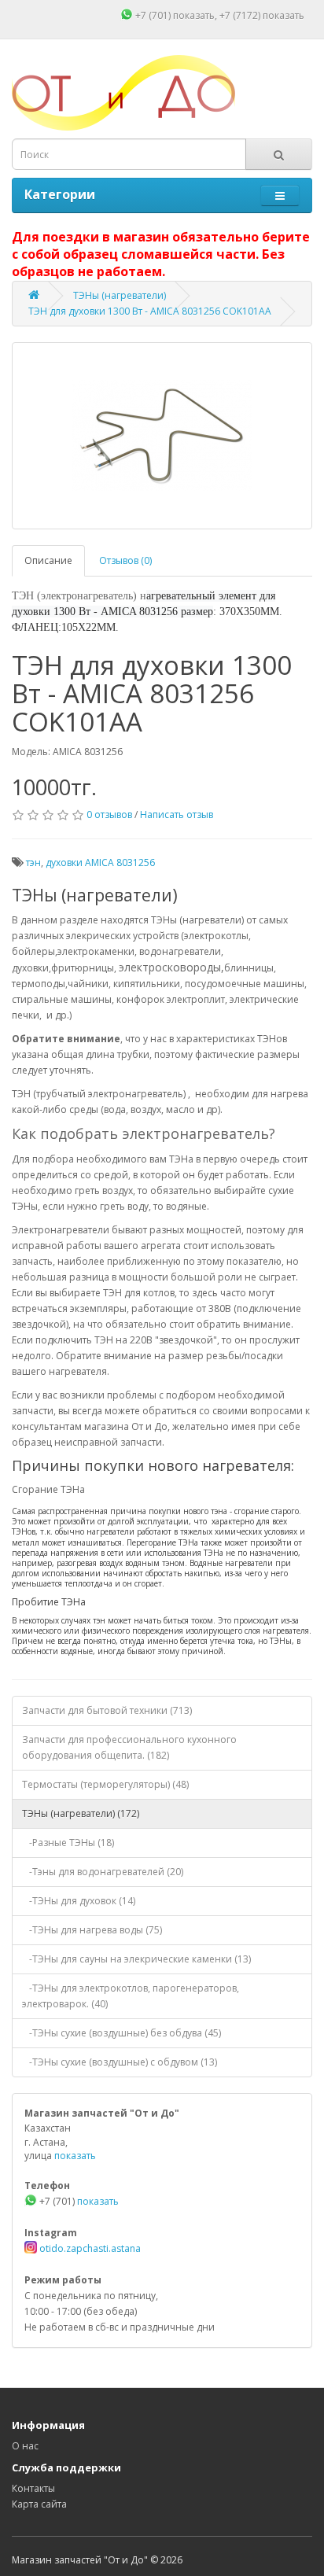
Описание (48, 560)
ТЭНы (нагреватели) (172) (81, 1813)
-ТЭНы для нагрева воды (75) (92, 1930)
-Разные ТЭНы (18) (68, 1843)
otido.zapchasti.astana (89, 2248)
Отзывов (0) (125, 560)
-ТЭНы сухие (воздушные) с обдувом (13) (120, 2062)
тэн (33, 862)
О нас (25, 2446)
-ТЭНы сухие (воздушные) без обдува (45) (121, 2033)
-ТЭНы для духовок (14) (79, 1901)
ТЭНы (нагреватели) (120, 295)
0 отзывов (109, 814)
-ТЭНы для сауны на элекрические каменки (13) (136, 1959)
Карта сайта (39, 2504)
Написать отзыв (177, 814)
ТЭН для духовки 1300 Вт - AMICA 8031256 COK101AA (150, 311)
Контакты (33, 2488)
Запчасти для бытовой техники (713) (107, 1710)
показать (194, 15)
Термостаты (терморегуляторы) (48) (105, 1784)
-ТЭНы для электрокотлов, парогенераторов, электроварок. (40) (131, 1996)
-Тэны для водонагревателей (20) (103, 1872)
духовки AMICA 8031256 (100, 862)
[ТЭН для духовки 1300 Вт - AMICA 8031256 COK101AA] (162, 436)
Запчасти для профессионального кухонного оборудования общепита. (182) (129, 1747)
